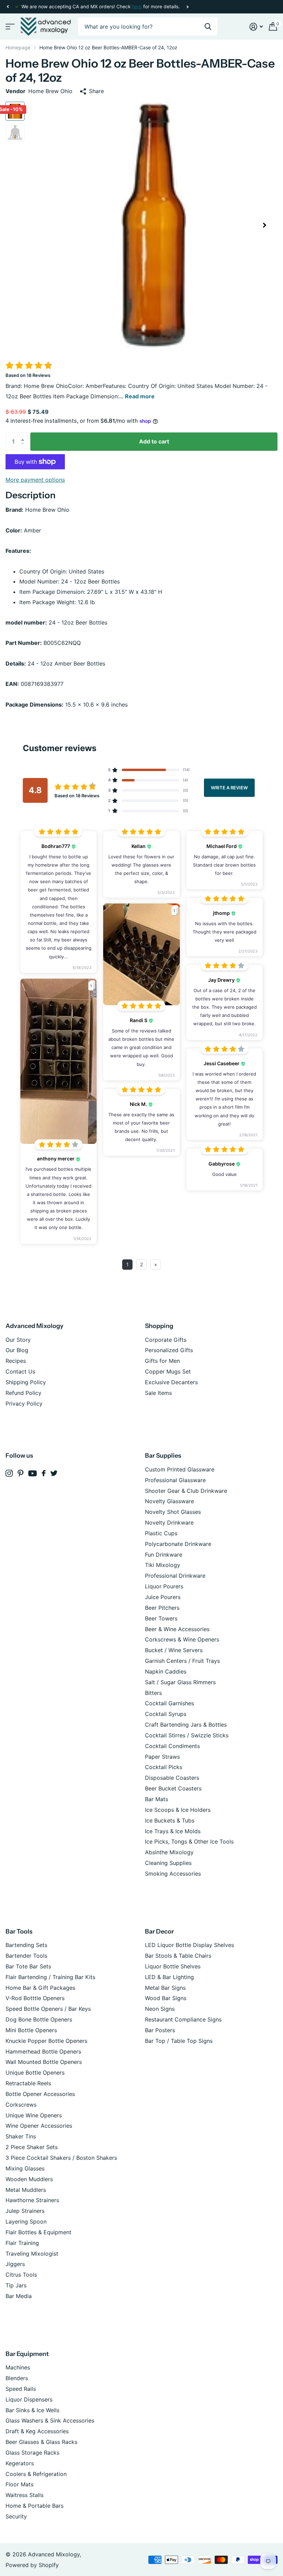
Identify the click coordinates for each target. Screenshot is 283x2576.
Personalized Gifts (169, 1350)
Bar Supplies (163, 1456)
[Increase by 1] (24, 435)
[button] (8, 7)
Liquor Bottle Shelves (173, 1966)
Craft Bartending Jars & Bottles (186, 1725)
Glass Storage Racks (32, 2453)
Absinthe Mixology (169, 1852)
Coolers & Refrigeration (36, 2474)
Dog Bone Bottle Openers (39, 2019)
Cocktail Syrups (166, 1714)
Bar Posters (160, 2030)
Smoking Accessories (173, 1874)
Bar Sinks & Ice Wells (32, 2410)
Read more (140, 396)
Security (16, 2516)
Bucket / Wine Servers (174, 1650)
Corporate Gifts (166, 1340)
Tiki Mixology (163, 1565)
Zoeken (208, 27)
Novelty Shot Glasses (173, 1512)
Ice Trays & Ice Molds (173, 1831)
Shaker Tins (21, 2136)
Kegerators (20, 2463)
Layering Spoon (26, 2221)
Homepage (18, 47)
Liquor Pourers (164, 1586)
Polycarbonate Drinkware (178, 1544)
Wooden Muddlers (29, 2179)
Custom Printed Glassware (180, 1469)
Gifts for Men (162, 1361)
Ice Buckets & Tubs (170, 1820)
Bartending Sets (26, 1945)
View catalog (9, 27)
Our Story (18, 1340)
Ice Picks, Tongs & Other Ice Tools (189, 1841)
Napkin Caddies (166, 1671)
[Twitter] (54, 1473)
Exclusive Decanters (171, 1382)
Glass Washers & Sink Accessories (50, 2420)
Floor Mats (19, 2484)
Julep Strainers (25, 2211)
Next (187, 7)
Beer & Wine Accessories (177, 1629)
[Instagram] (9, 1473)
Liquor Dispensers (29, 2399)
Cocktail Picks (164, 1767)
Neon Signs (160, 2009)
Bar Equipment (27, 2354)
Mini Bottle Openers (31, 2030)
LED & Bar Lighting (169, 1977)
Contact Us (20, 1371)
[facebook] (44, 1473)
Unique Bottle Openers (35, 2073)
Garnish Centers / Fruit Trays (182, 1661)
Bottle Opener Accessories (40, 2094)
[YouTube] (33, 1473)
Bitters (153, 1693)
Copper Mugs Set (168, 1371)
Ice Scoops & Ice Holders (178, 1810)
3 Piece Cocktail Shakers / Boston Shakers (61, 2158)
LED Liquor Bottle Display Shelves (189, 1945)
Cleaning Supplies (168, 1863)
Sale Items (158, 1393)
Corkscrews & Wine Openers (182, 1639)
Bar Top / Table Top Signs (179, 2041)
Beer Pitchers (162, 1608)
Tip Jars (16, 2285)
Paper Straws (162, 1757)
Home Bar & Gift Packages (40, 1988)
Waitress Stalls (25, 2495)
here (137, 7)
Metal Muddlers (26, 2190)
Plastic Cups (161, 1533)
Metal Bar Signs (165, 1988)
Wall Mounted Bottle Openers (44, 2062)
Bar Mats (157, 1799)
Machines (18, 2367)
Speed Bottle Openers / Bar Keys (48, 2009)
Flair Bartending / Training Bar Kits (50, 1977)
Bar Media (19, 2296)
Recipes (16, 1361)
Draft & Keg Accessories (37, 2431)
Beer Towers (161, 1618)
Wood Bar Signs (166, 1998)
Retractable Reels (28, 2083)
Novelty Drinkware (169, 1522)
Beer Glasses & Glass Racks (41, 2442)
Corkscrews (21, 2105)
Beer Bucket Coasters (173, 1788)
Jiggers (15, 2264)
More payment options (35, 480)
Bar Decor (159, 1931)
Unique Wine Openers (34, 2115)
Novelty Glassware (169, 1501)
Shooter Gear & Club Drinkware (186, 1491)
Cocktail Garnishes (169, 1703)
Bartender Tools (26, 1956)
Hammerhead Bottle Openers (43, 2051)
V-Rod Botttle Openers (35, 1998)
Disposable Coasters (172, 1778)
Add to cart (154, 441)
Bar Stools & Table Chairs (178, 1956)
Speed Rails (21, 2389)
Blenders (17, 2378)
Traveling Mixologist (32, 2254)
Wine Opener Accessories (39, 2126)
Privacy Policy (24, 1404)
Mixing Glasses (25, 2168)
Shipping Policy (26, 1382)
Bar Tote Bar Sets (28, 1966)
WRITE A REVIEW (229, 787)
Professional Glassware (175, 1480)
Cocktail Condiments (172, 1746)
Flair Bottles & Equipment (38, 2232)
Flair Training (22, 2243)
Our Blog (17, 1350)
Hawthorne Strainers (32, 2200)
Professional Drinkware (175, 1576)
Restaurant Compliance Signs (183, 2019)
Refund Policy (23, 1393)
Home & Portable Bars (35, 2506)
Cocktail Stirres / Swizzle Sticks (187, 1735)
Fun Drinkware (164, 1555)
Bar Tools (19, 1931)
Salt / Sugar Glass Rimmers (180, 1682)
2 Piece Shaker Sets (32, 2147)
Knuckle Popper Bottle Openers (46, 2041)
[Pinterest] (21, 1473)
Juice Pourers (163, 1597)
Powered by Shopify (32, 2565)
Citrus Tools (21, 2275)
